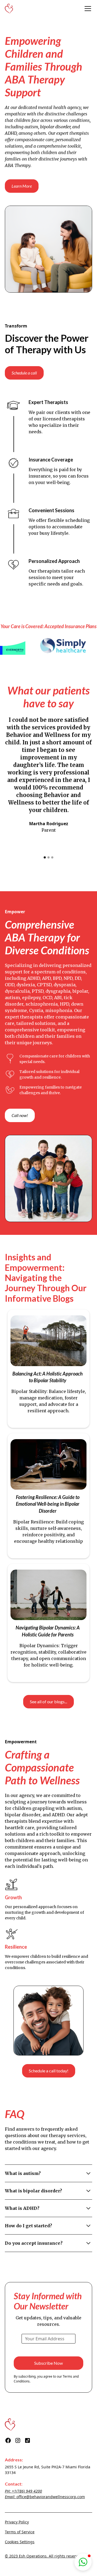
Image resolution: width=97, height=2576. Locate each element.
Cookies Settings (20, 2542)
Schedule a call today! (49, 2071)
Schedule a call (24, 373)
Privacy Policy (17, 2522)
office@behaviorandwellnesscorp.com (51, 2497)
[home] (9, 9)
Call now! (20, 1115)
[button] (87, 9)
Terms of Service (20, 2532)
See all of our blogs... (48, 1702)
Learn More (22, 186)
